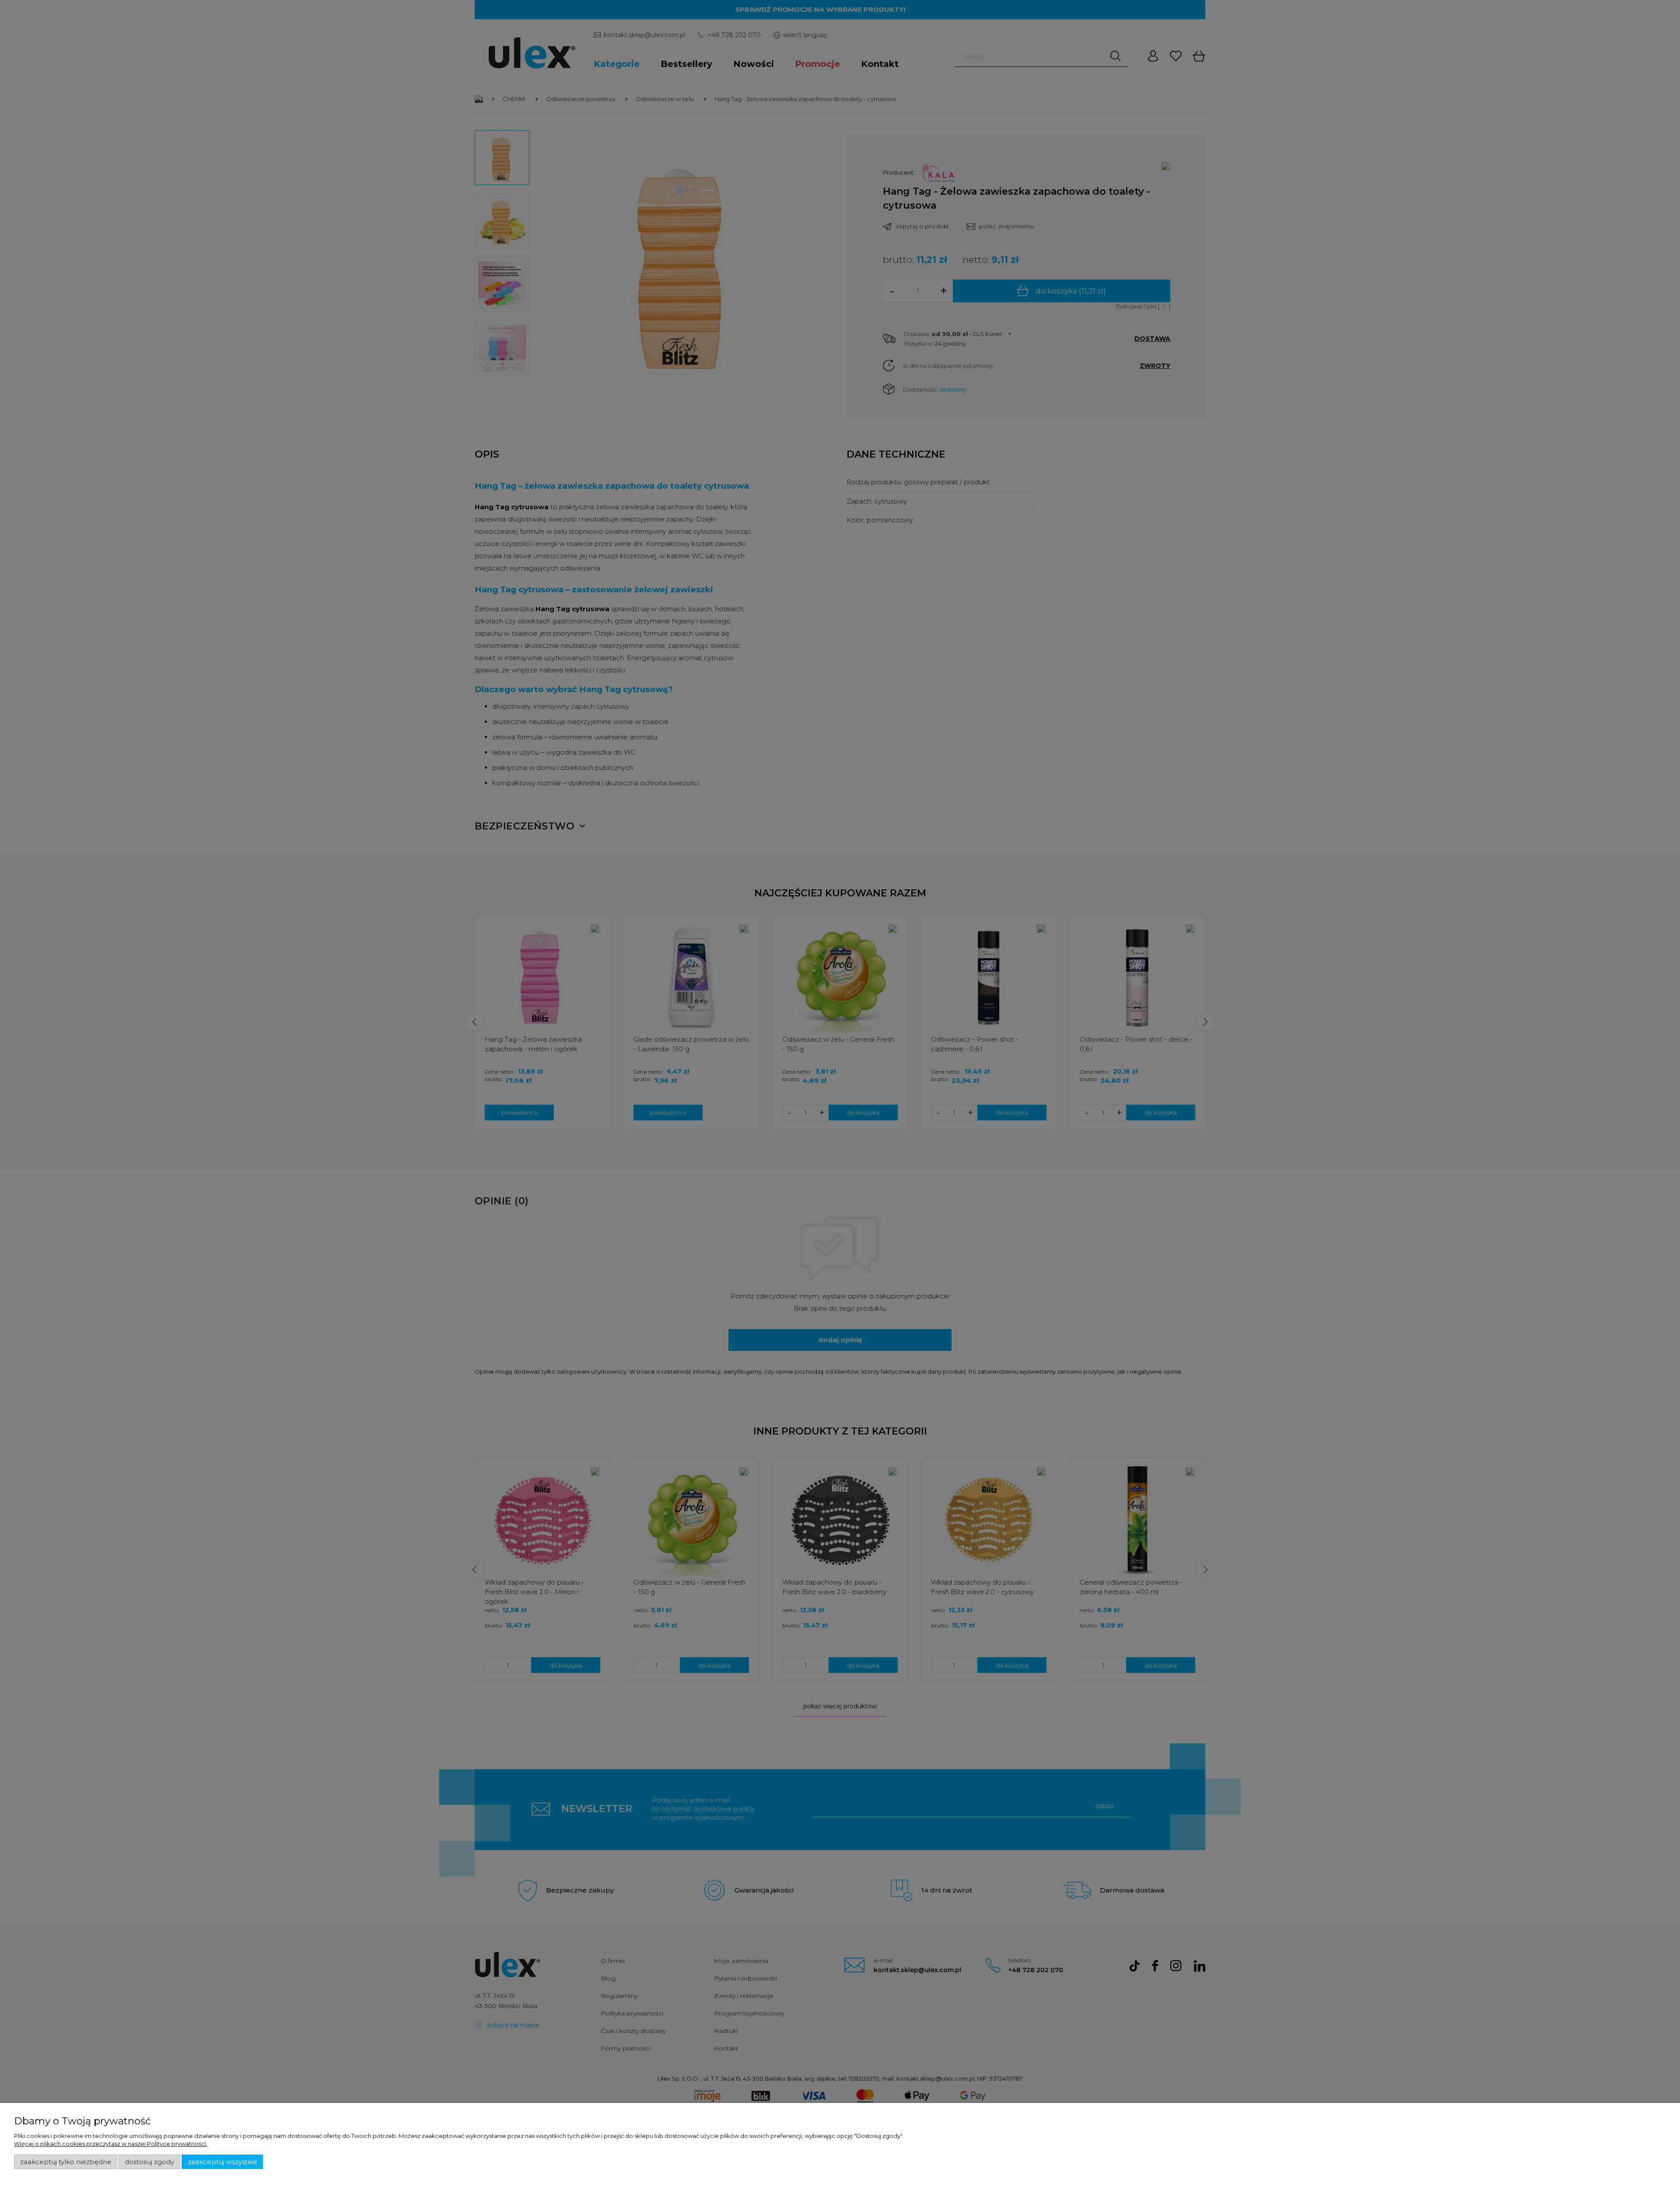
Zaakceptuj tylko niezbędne (66, 2162)
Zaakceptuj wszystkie (222, 2162)
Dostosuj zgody (149, 2162)
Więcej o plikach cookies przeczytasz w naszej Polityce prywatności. (111, 2144)
